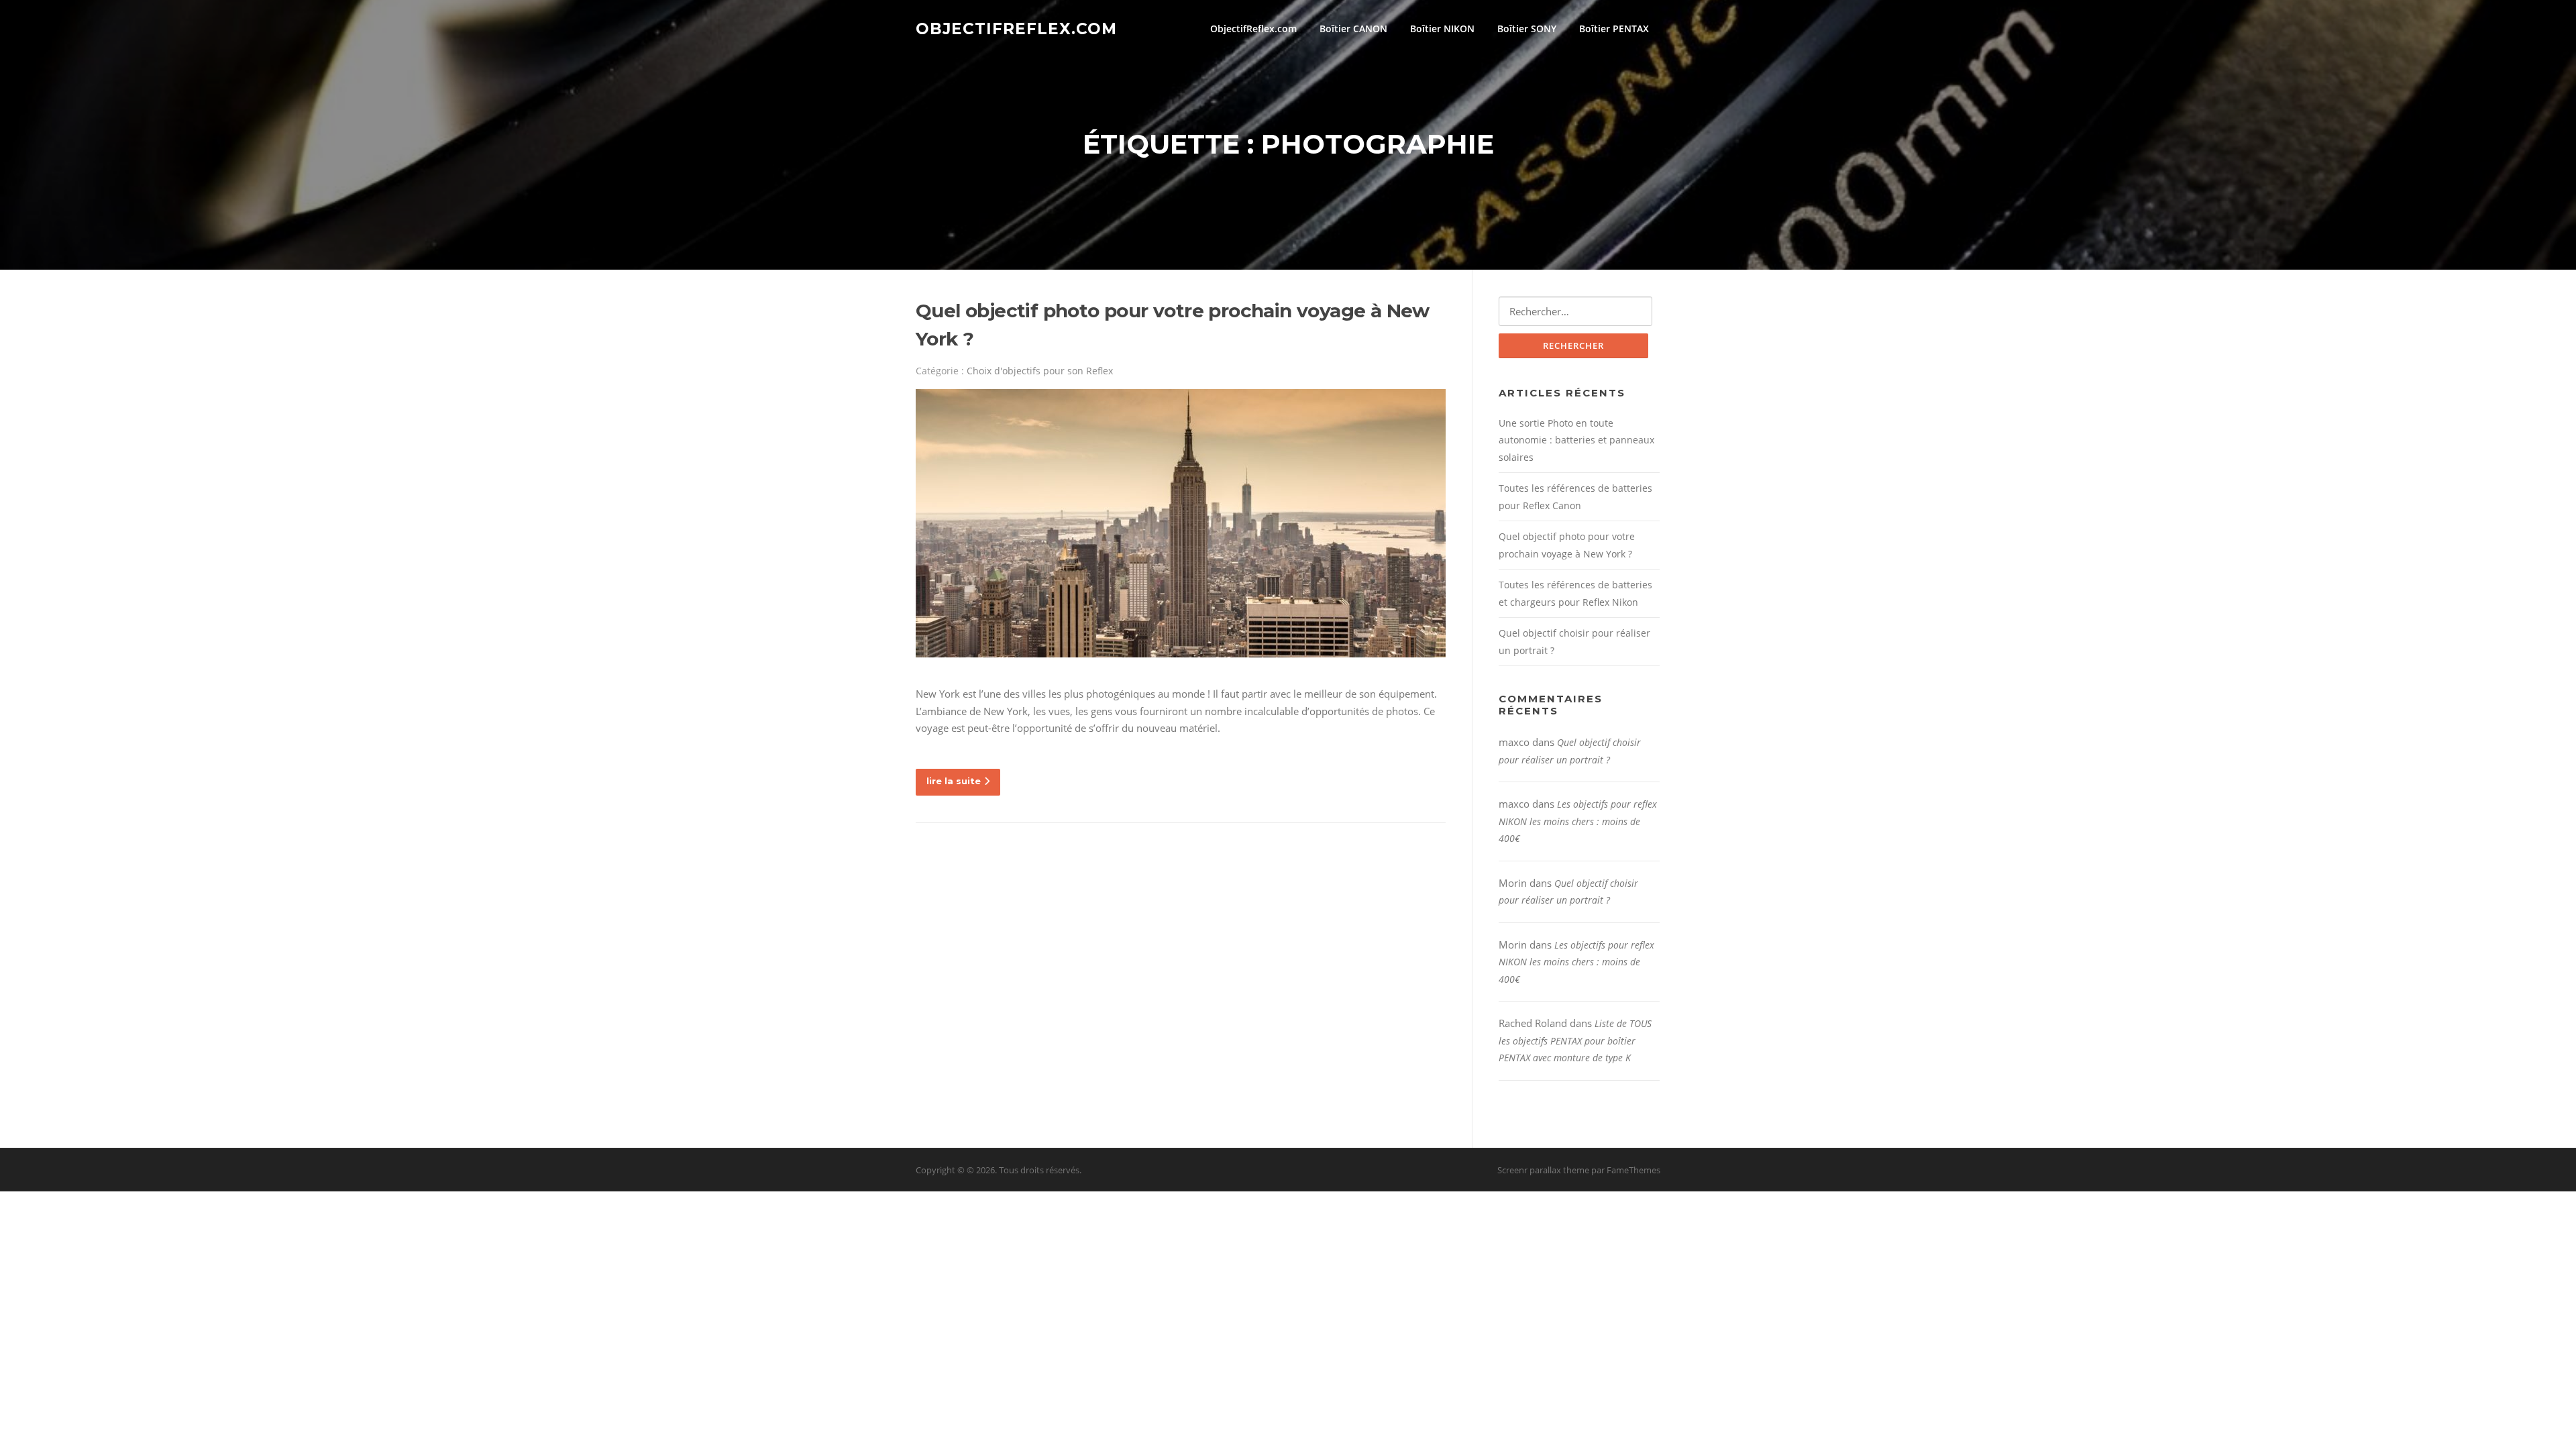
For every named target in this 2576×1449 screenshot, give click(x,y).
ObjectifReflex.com (1016, 28)
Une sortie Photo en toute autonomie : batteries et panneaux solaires (1576, 440)
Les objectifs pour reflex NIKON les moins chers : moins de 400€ (1578, 821)
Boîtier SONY (1527, 29)
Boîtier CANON (1353, 29)
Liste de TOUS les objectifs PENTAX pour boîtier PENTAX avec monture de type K (1575, 1040)
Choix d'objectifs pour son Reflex (1040, 371)
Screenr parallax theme (1543, 1170)
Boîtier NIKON (1442, 29)
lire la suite (954, 781)
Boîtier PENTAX (1614, 29)
